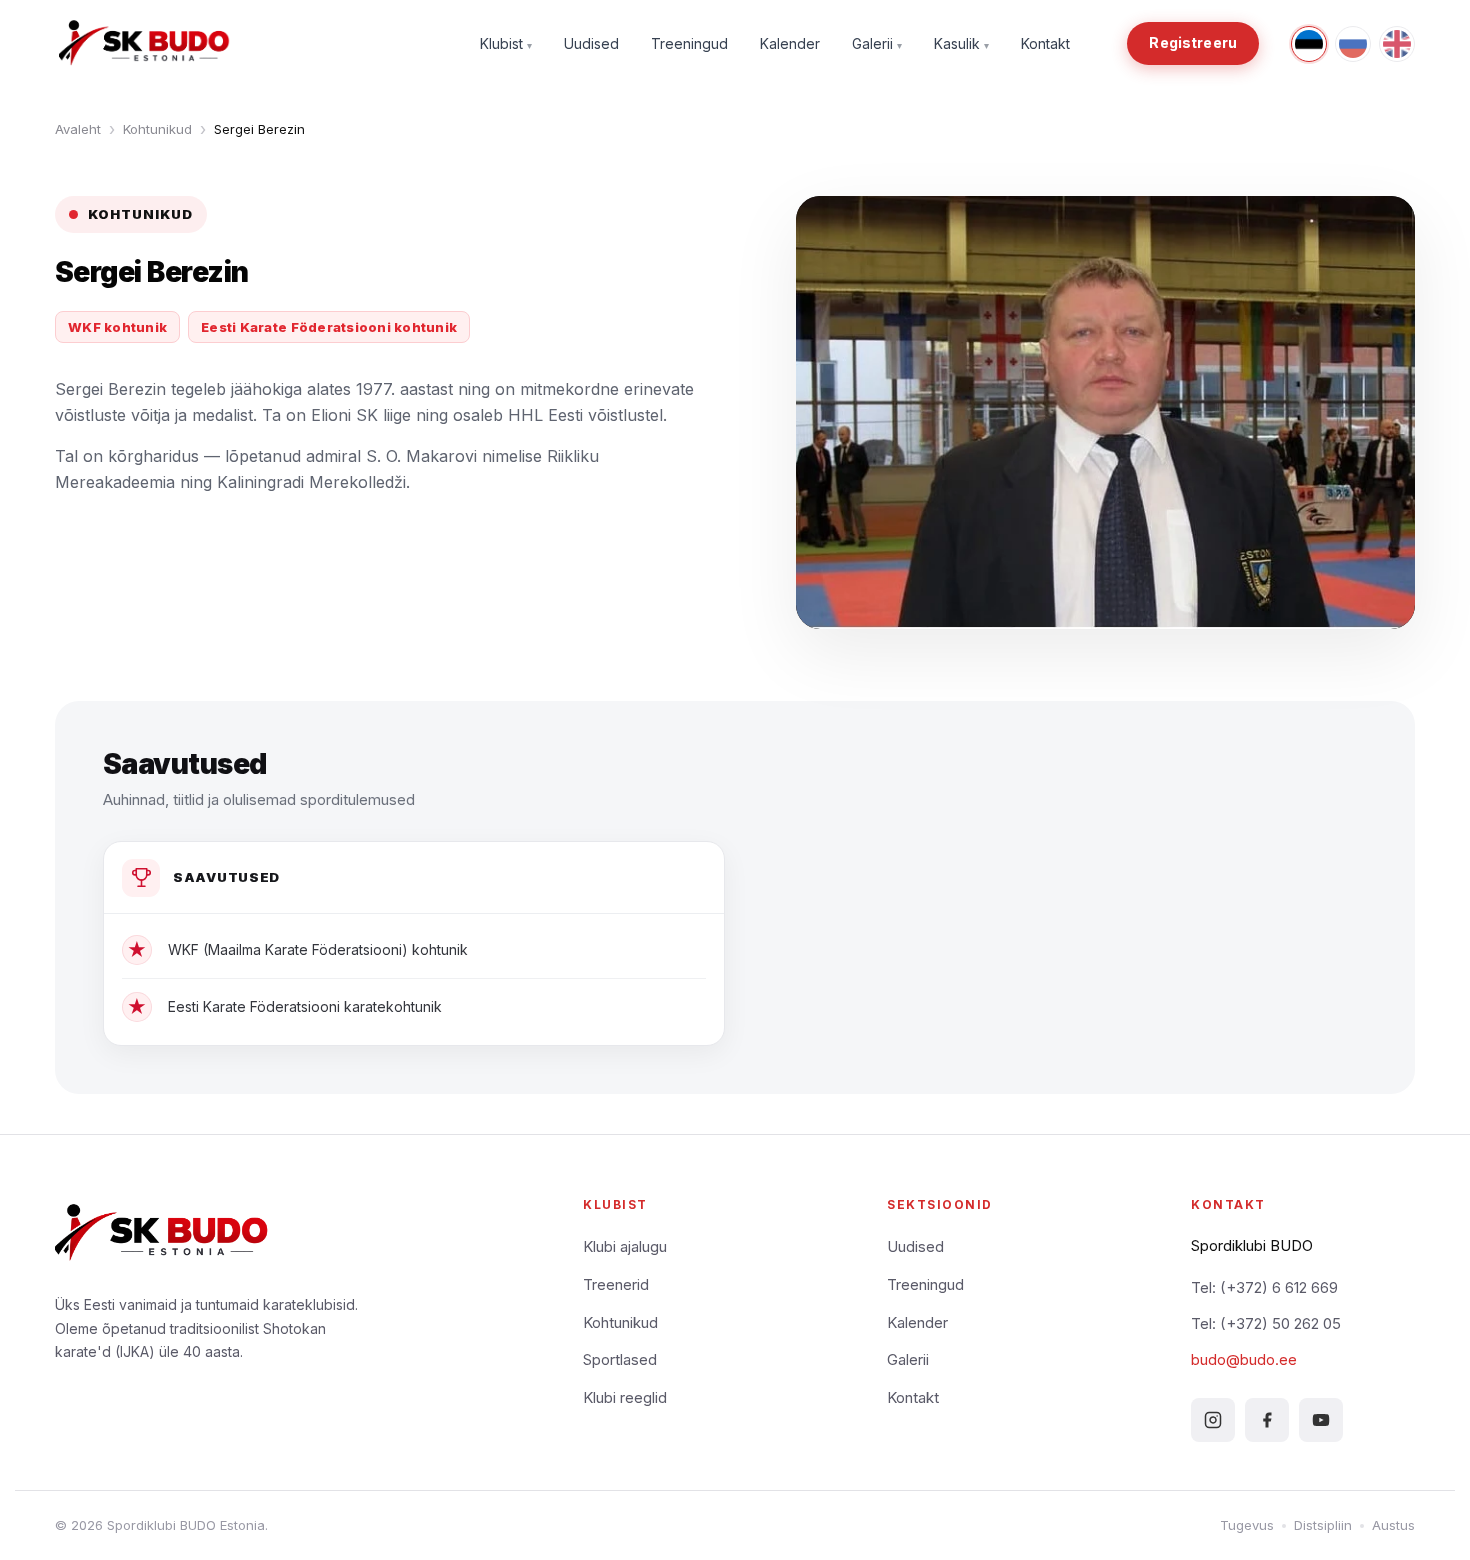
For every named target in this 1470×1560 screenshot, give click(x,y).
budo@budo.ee (1244, 1359)
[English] (1397, 44)
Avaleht (78, 129)
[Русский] (1353, 44)
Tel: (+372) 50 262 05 (1266, 1323)
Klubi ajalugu (625, 1246)
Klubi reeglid (625, 1397)
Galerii (877, 43)
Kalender (790, 43)
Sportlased (620, 1359)
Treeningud (689, 43)
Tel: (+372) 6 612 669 (1264, 1287)
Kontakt (1045, 43)
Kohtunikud (157, 129)
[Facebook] (1267, 1420)
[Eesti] (1309, 44)
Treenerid (616, 1284)
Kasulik (961, 43)
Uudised (591, 43)
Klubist (506, 43)
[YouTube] (1321, 1420)
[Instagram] (1213, 1420)
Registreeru (1193, 42)
